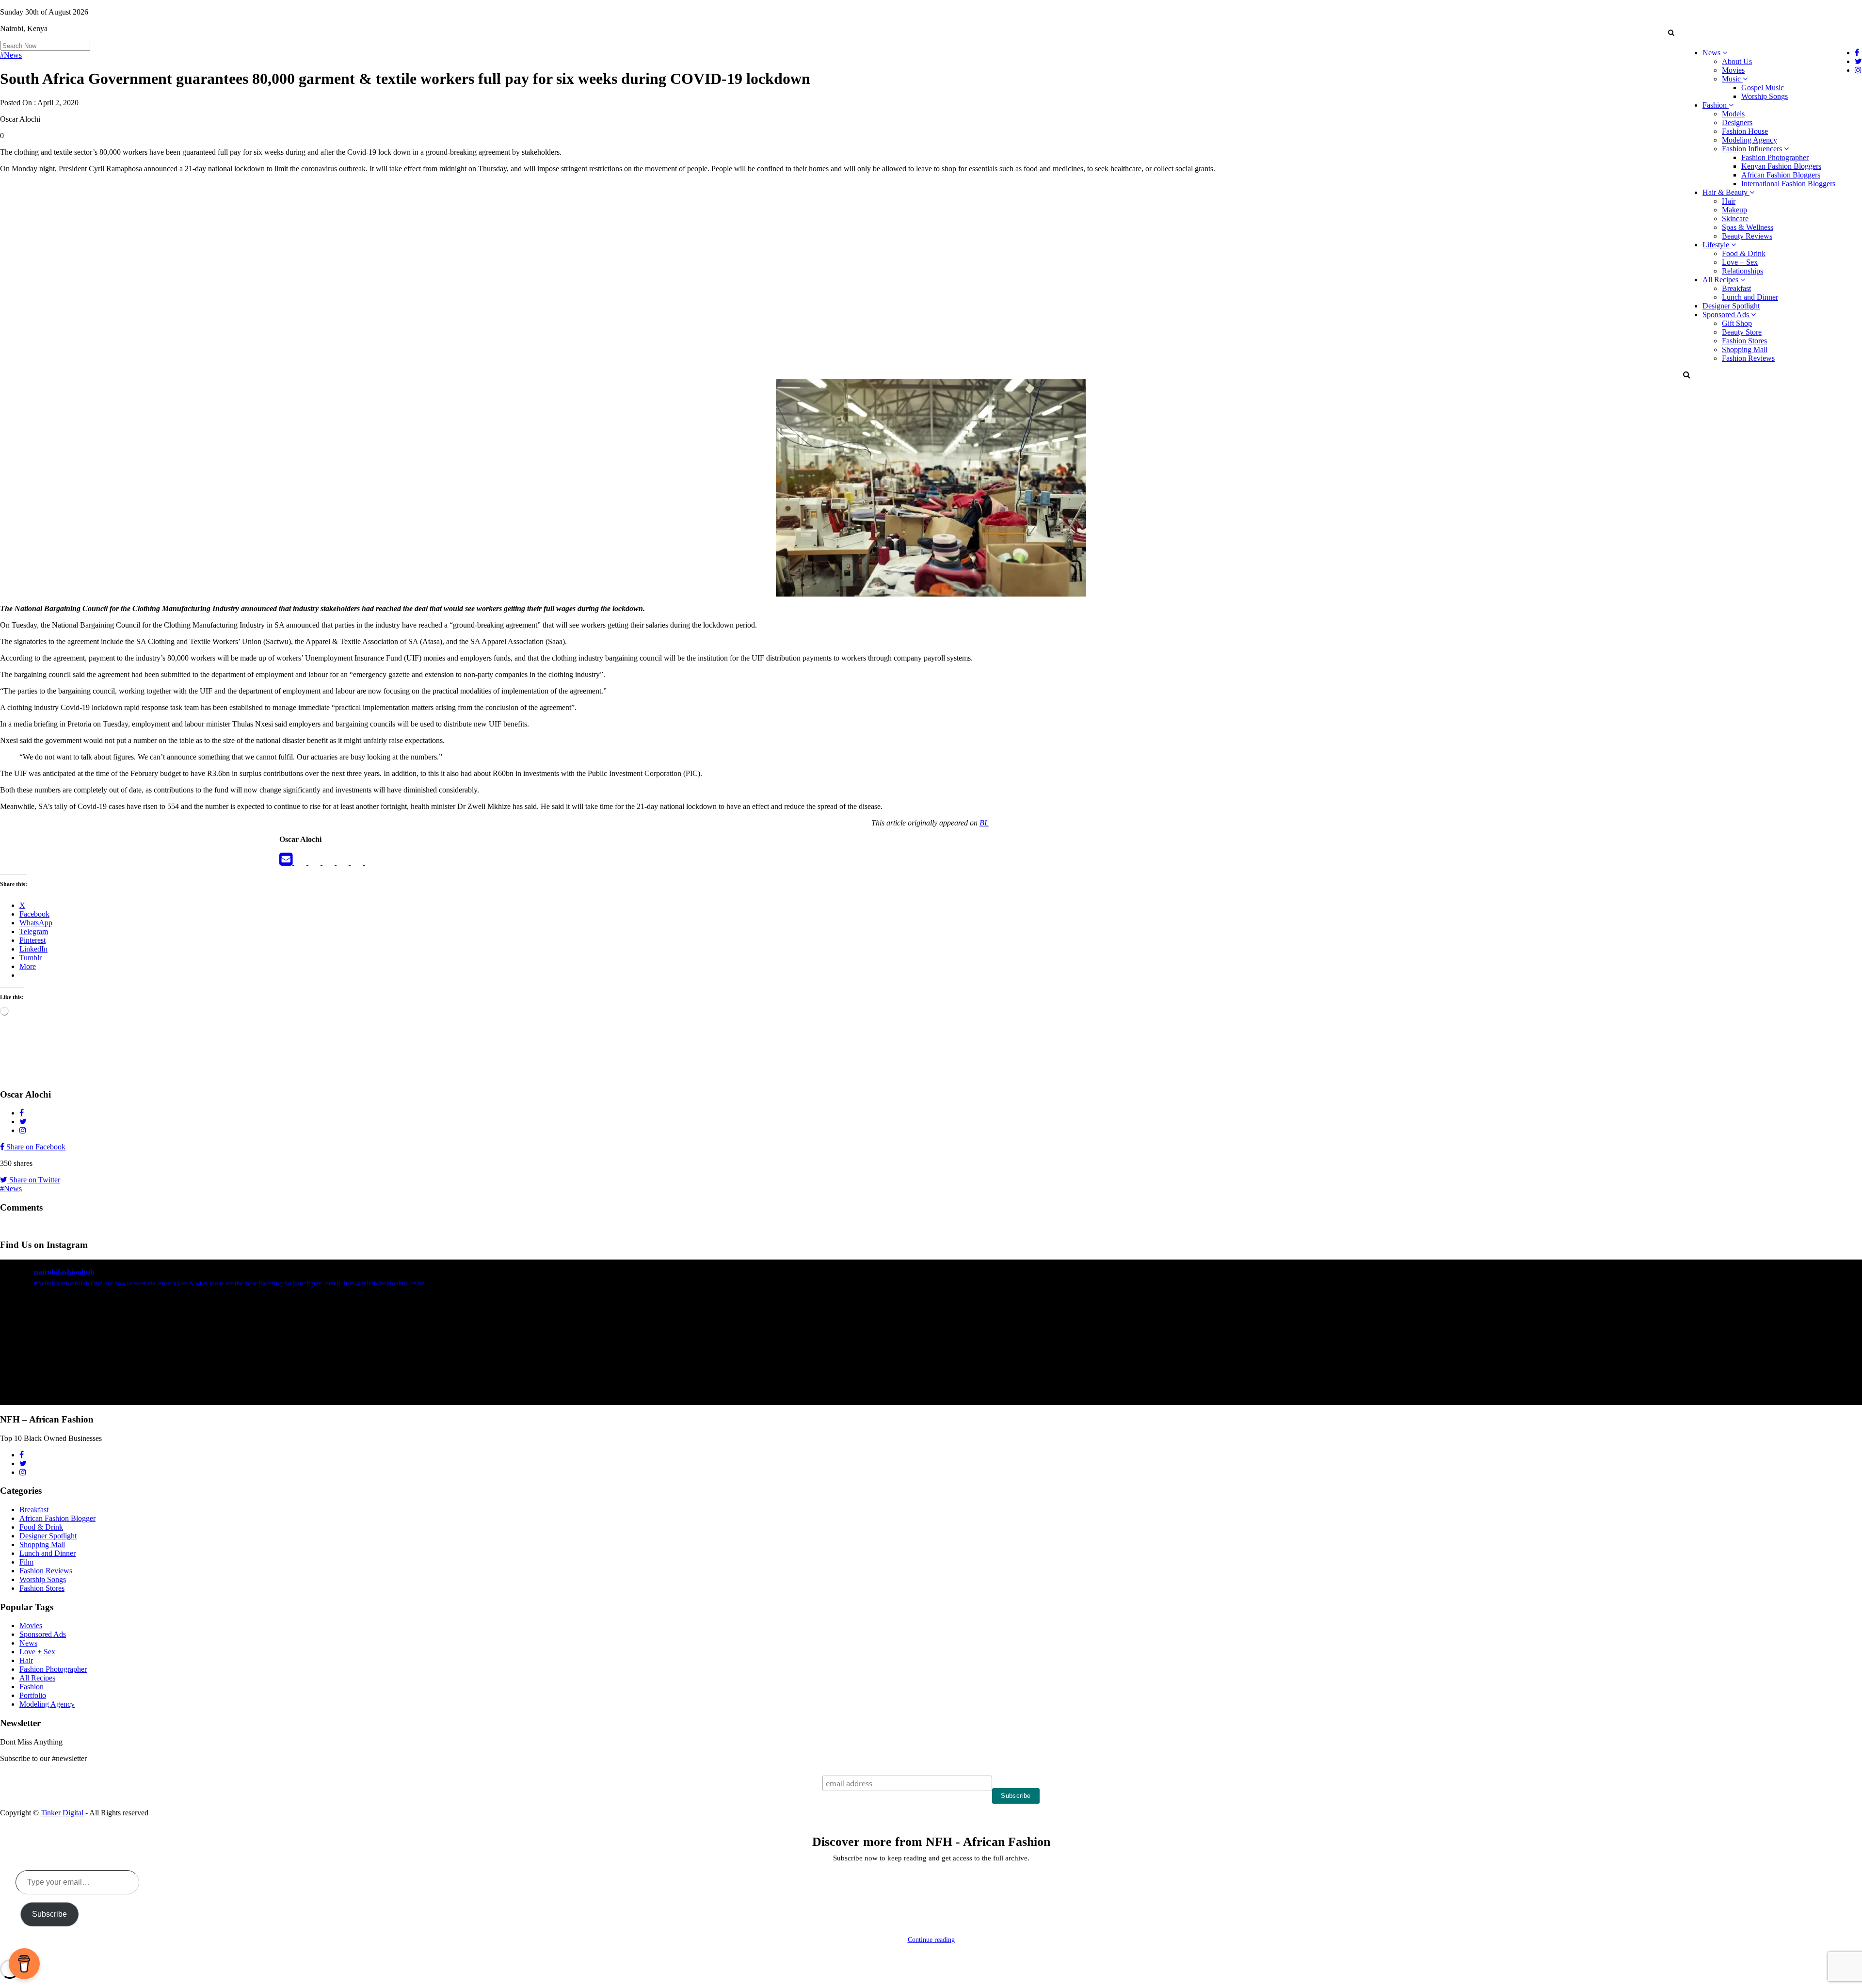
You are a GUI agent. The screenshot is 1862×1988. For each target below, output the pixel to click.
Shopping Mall (1745, 349)
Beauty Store (1742, 332)
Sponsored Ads (1727, 315)
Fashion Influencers (1753, 149)
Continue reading (931, 1940)
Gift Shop (1737, 323)
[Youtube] (344, 862)
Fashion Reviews (1748, 358)
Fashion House (1745, 131)
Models (1733, 114)
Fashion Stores (1744, 341)
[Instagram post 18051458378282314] (153, 1387)
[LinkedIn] (329, 862)
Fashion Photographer (1775, 157)
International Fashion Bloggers (1788, 184)
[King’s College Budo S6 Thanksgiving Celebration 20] (1398, 1387)
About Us (1737, 61)
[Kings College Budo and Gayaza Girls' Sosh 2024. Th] (465, 1387)
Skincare (1735, 218)
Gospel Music (1763, 88)
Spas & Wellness (1748, 227)
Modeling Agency (1750, 140)
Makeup (1734, 210)
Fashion (1716, 105)
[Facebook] (301, 862)
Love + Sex (1740, 262)
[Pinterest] (358, 862)
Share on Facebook (35, 1147)
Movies (1733, 70)
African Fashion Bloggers (1781, 175)
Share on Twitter (34, 1180)
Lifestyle (1717, 245)
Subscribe (49, 1914)
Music (1732, 79)
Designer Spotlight (1731, 306)
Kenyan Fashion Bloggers (1781, 166)
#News (11, 55)
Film (26, 1562)
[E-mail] (287, 862)
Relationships (1742, 271)
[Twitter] (315, 862)
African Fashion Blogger (57, 1518)
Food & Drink (1744, 253)
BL (984, 823)
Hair (1729, 201)
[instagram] (371, 862)
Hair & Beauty (1726, 192)
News (1712, 53)
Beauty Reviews (1747, 236)
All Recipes (1721, 280)
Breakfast (1736, 288)
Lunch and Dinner (1750, 297)
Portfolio (33, 1695)
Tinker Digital (62, 1813)
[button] (1671, 32)
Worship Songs (1765, 96)
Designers (1737, 122)
